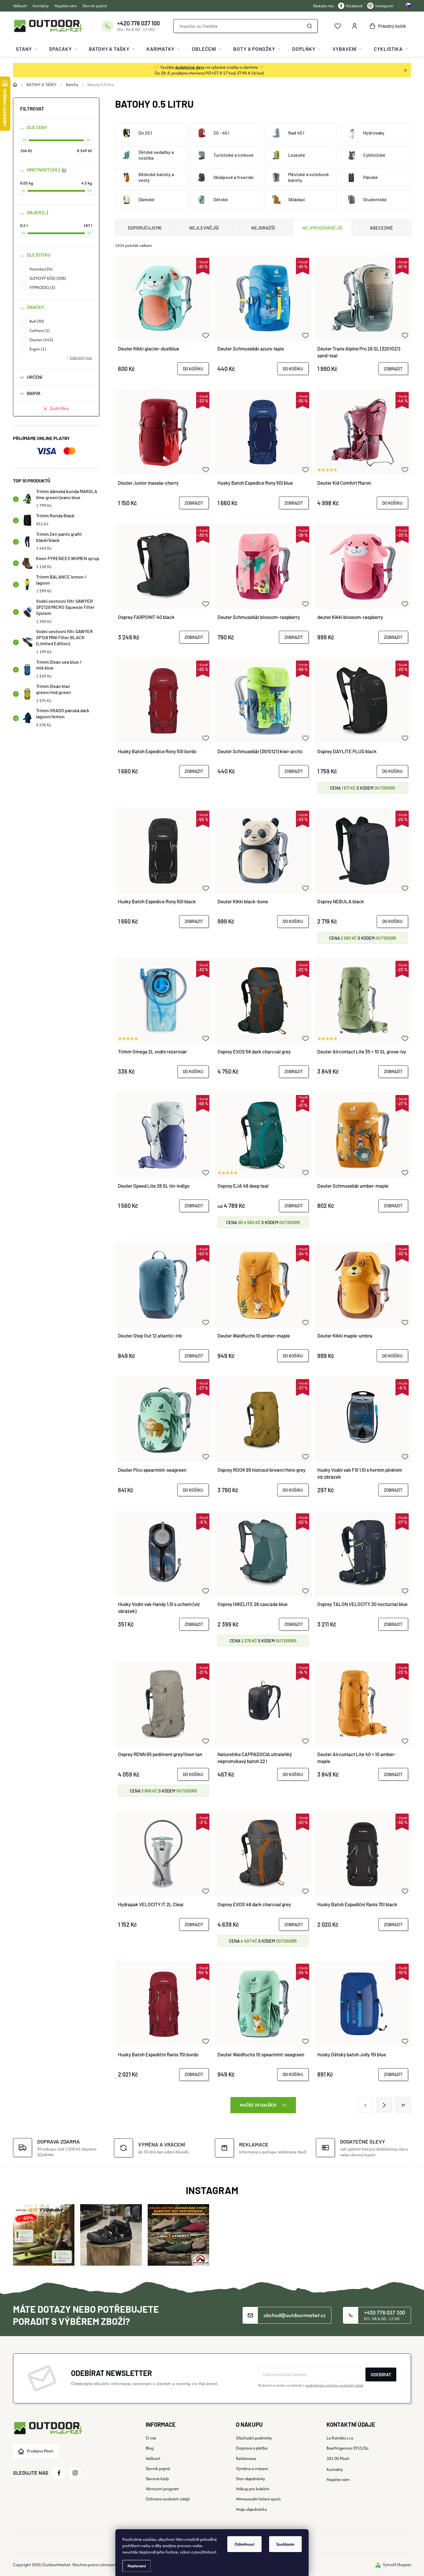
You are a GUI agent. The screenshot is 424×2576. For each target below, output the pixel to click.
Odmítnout (244, 2544)
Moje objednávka (251, 2509)
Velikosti (20, 6)
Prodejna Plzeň (40, 2451)
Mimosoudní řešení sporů (258, 2499)
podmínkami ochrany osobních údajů (334, 2385)
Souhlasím (285, 2544)
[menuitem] (27, 49)
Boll (36, 321)
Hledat (310, 26)
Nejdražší (263, 228)
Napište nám (66, 6)
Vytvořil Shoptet (397, 2565)
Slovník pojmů (95, 6)
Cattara (39, 330)
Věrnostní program (162, 2489)
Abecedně (381, 228)
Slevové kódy (157, 2479)
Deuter (41, 340)
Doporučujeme (145, 228)
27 (403, 2105)
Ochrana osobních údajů (168, 2499)
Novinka (40, 269)
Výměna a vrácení (252, 2468)
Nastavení (137, 2566)
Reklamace (246, 2458)
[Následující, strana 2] (384, 2105)
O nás (151, 2438)
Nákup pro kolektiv (253, 2489)
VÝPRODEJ (42, 287)
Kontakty (41, 6)
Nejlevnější (204, 228)
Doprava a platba (252, 2448)
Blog (150, 2448)
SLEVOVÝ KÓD (47, 278)
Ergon (37, 349)
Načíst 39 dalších (259, 2105)
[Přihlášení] (354, 26)
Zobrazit (393, 369)
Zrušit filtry (59, 408)
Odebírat (381, 2374)
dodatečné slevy (190, 67)
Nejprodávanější (322, 228)
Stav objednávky (251, 2479)
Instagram (384, 6)
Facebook (354, 6)
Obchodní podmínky (254, 2438)
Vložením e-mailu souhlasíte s (311, 2385)
